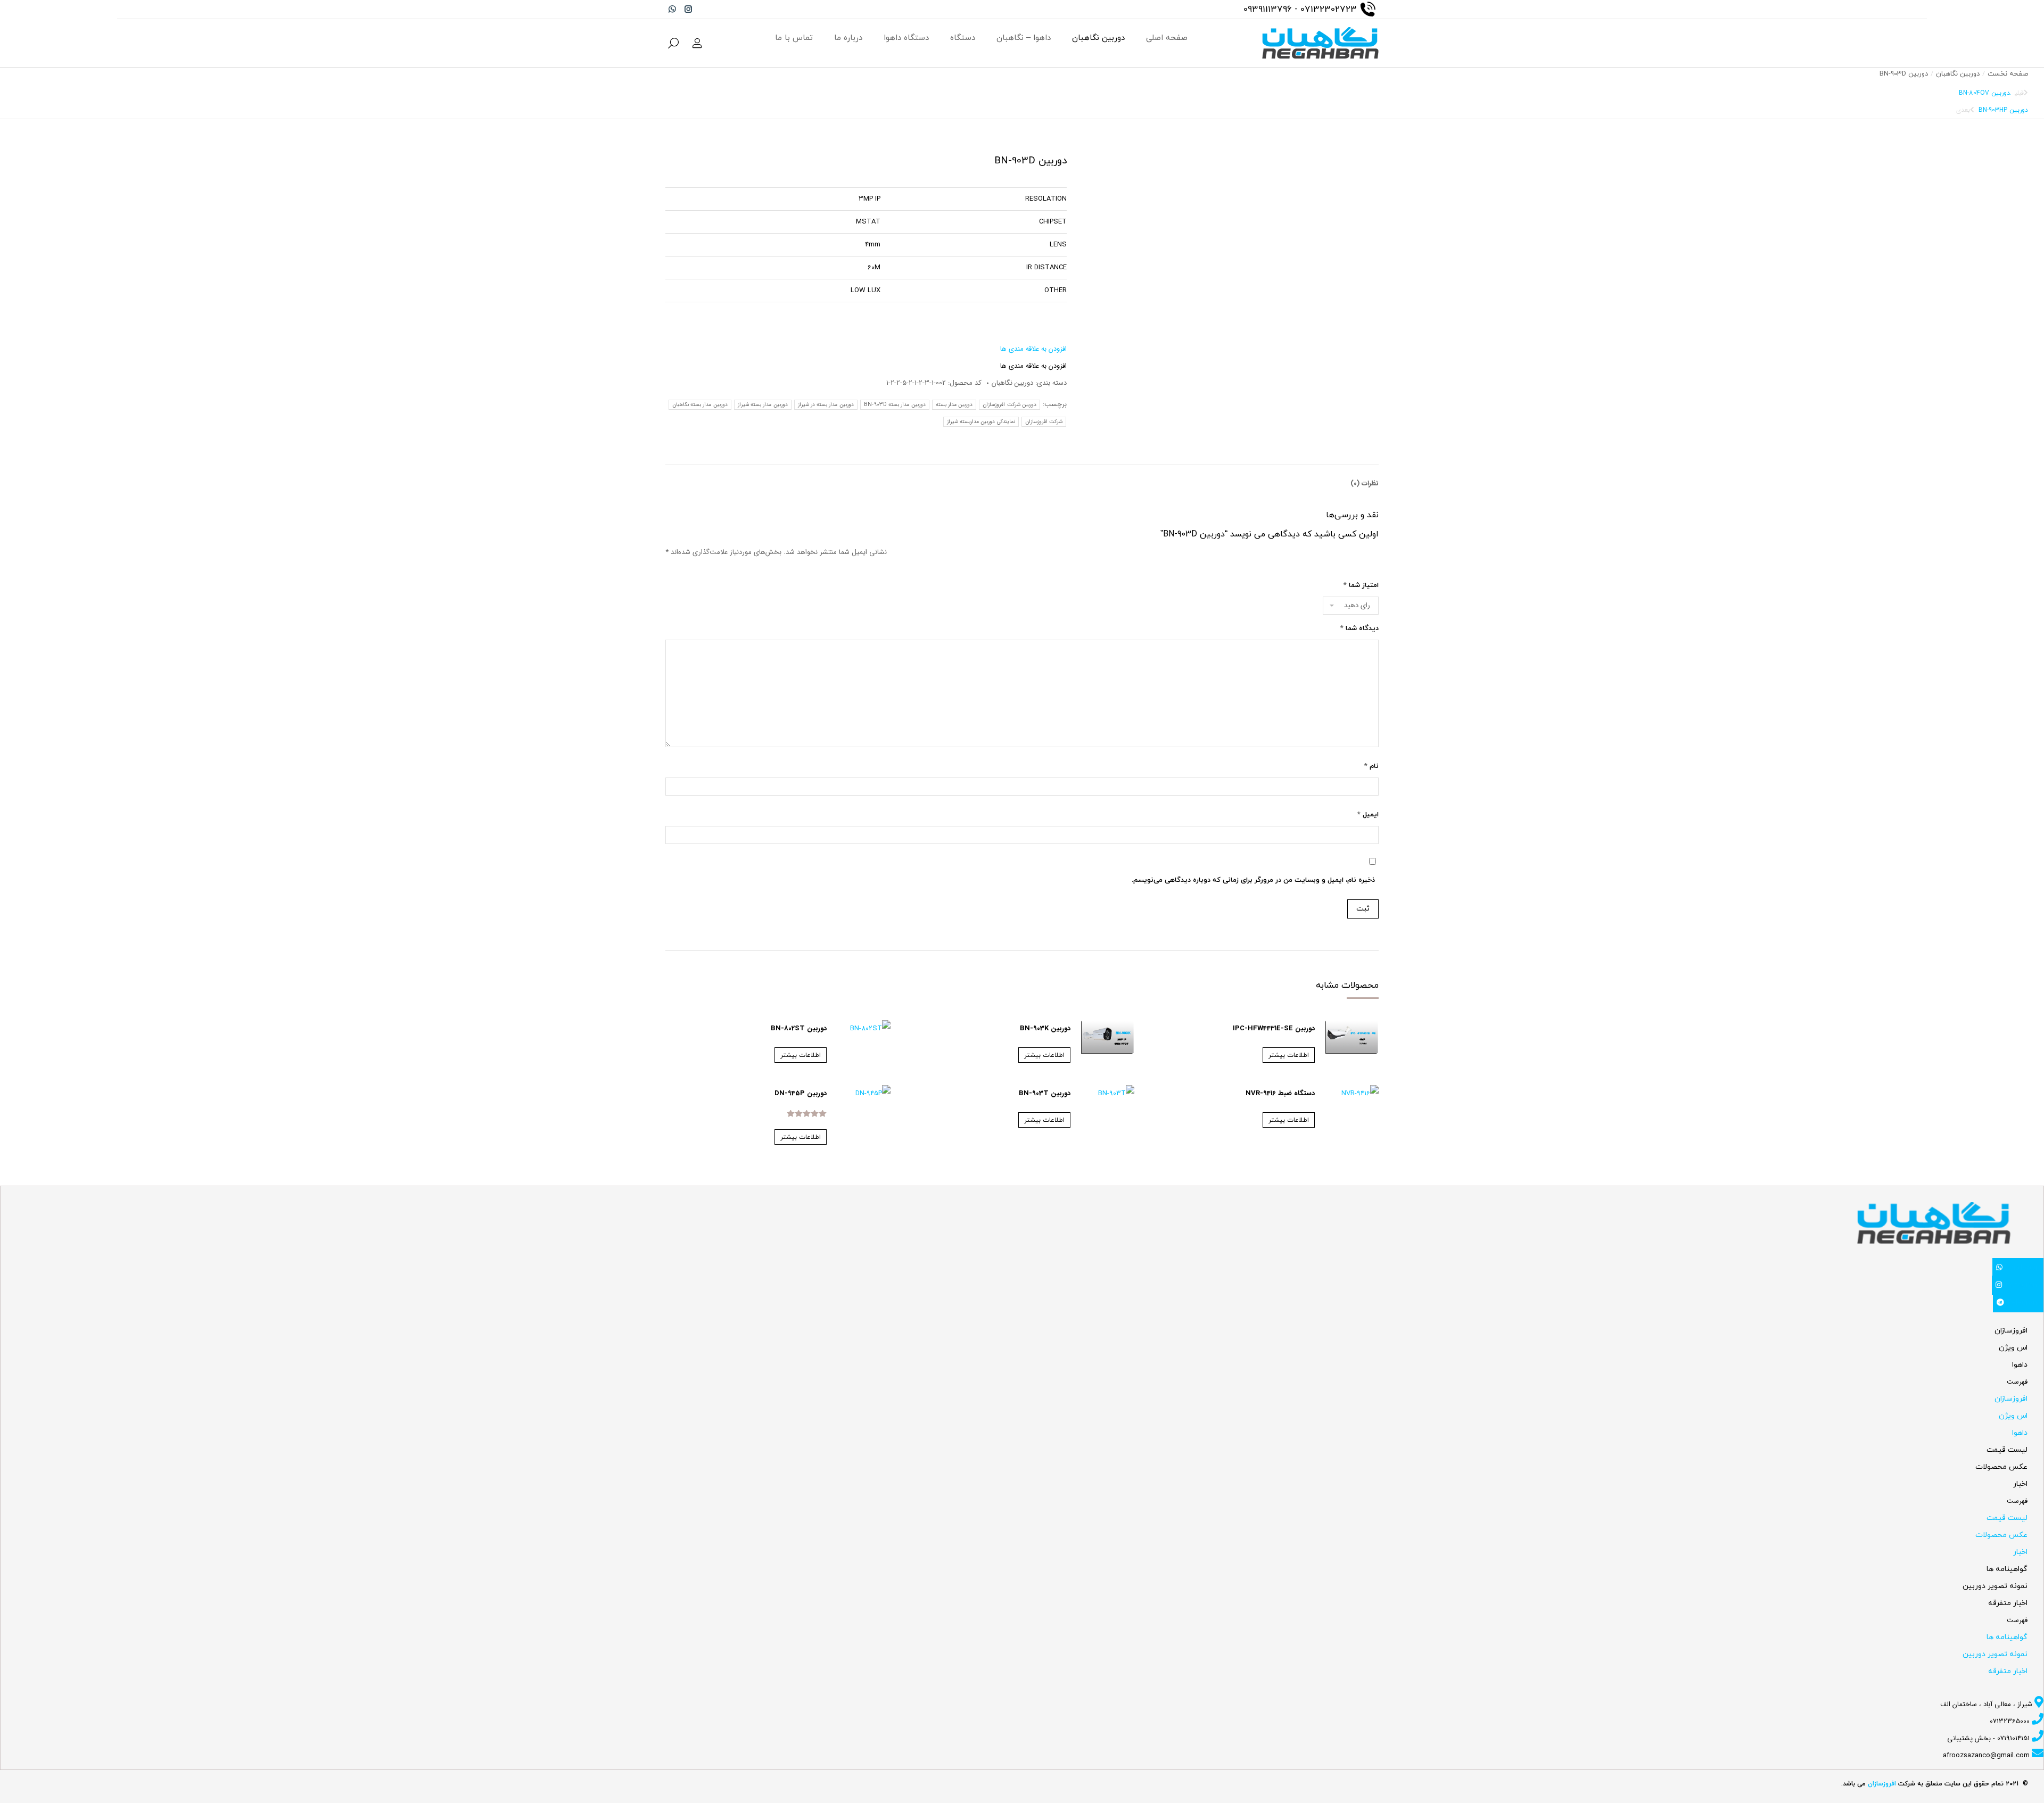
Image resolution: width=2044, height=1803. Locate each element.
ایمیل (1368, 815)
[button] (1033, 349)
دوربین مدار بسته (954, 405)
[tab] (1365, 478)
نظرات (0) (1365, 483)
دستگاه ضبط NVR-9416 (1280, 1093)
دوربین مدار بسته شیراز (763, 405)
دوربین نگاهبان (1012, 383)
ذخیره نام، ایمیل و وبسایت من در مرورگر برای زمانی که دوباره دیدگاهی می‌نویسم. (1253, 880)
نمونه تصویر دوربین (1995, 1586)
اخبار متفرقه (2008, 1603)
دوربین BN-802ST (799, 1028)
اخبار (2020, 1484)
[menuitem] (1167, 38)
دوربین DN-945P (801, 1093)
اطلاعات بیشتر (1289, 1055)
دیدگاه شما (1359, 628)
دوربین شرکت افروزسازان (1009, 405)
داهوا (2020, 1365)
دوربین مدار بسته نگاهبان (700, 405)
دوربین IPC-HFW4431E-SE (1274, 1028)
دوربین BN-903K (1045, 1028)
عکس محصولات (2001, 1467)
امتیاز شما (1361, 585)
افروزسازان (2011, 1331)
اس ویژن (2013, 1348)
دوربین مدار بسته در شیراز (826, 405)
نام (1371, 766)
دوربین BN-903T (1045, 1093)
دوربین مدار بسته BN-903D (895, 405)
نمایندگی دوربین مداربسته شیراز (981, 422)
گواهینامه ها (2007, 1569)
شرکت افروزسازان (1044, 422)
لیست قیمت (2007, 1450)
